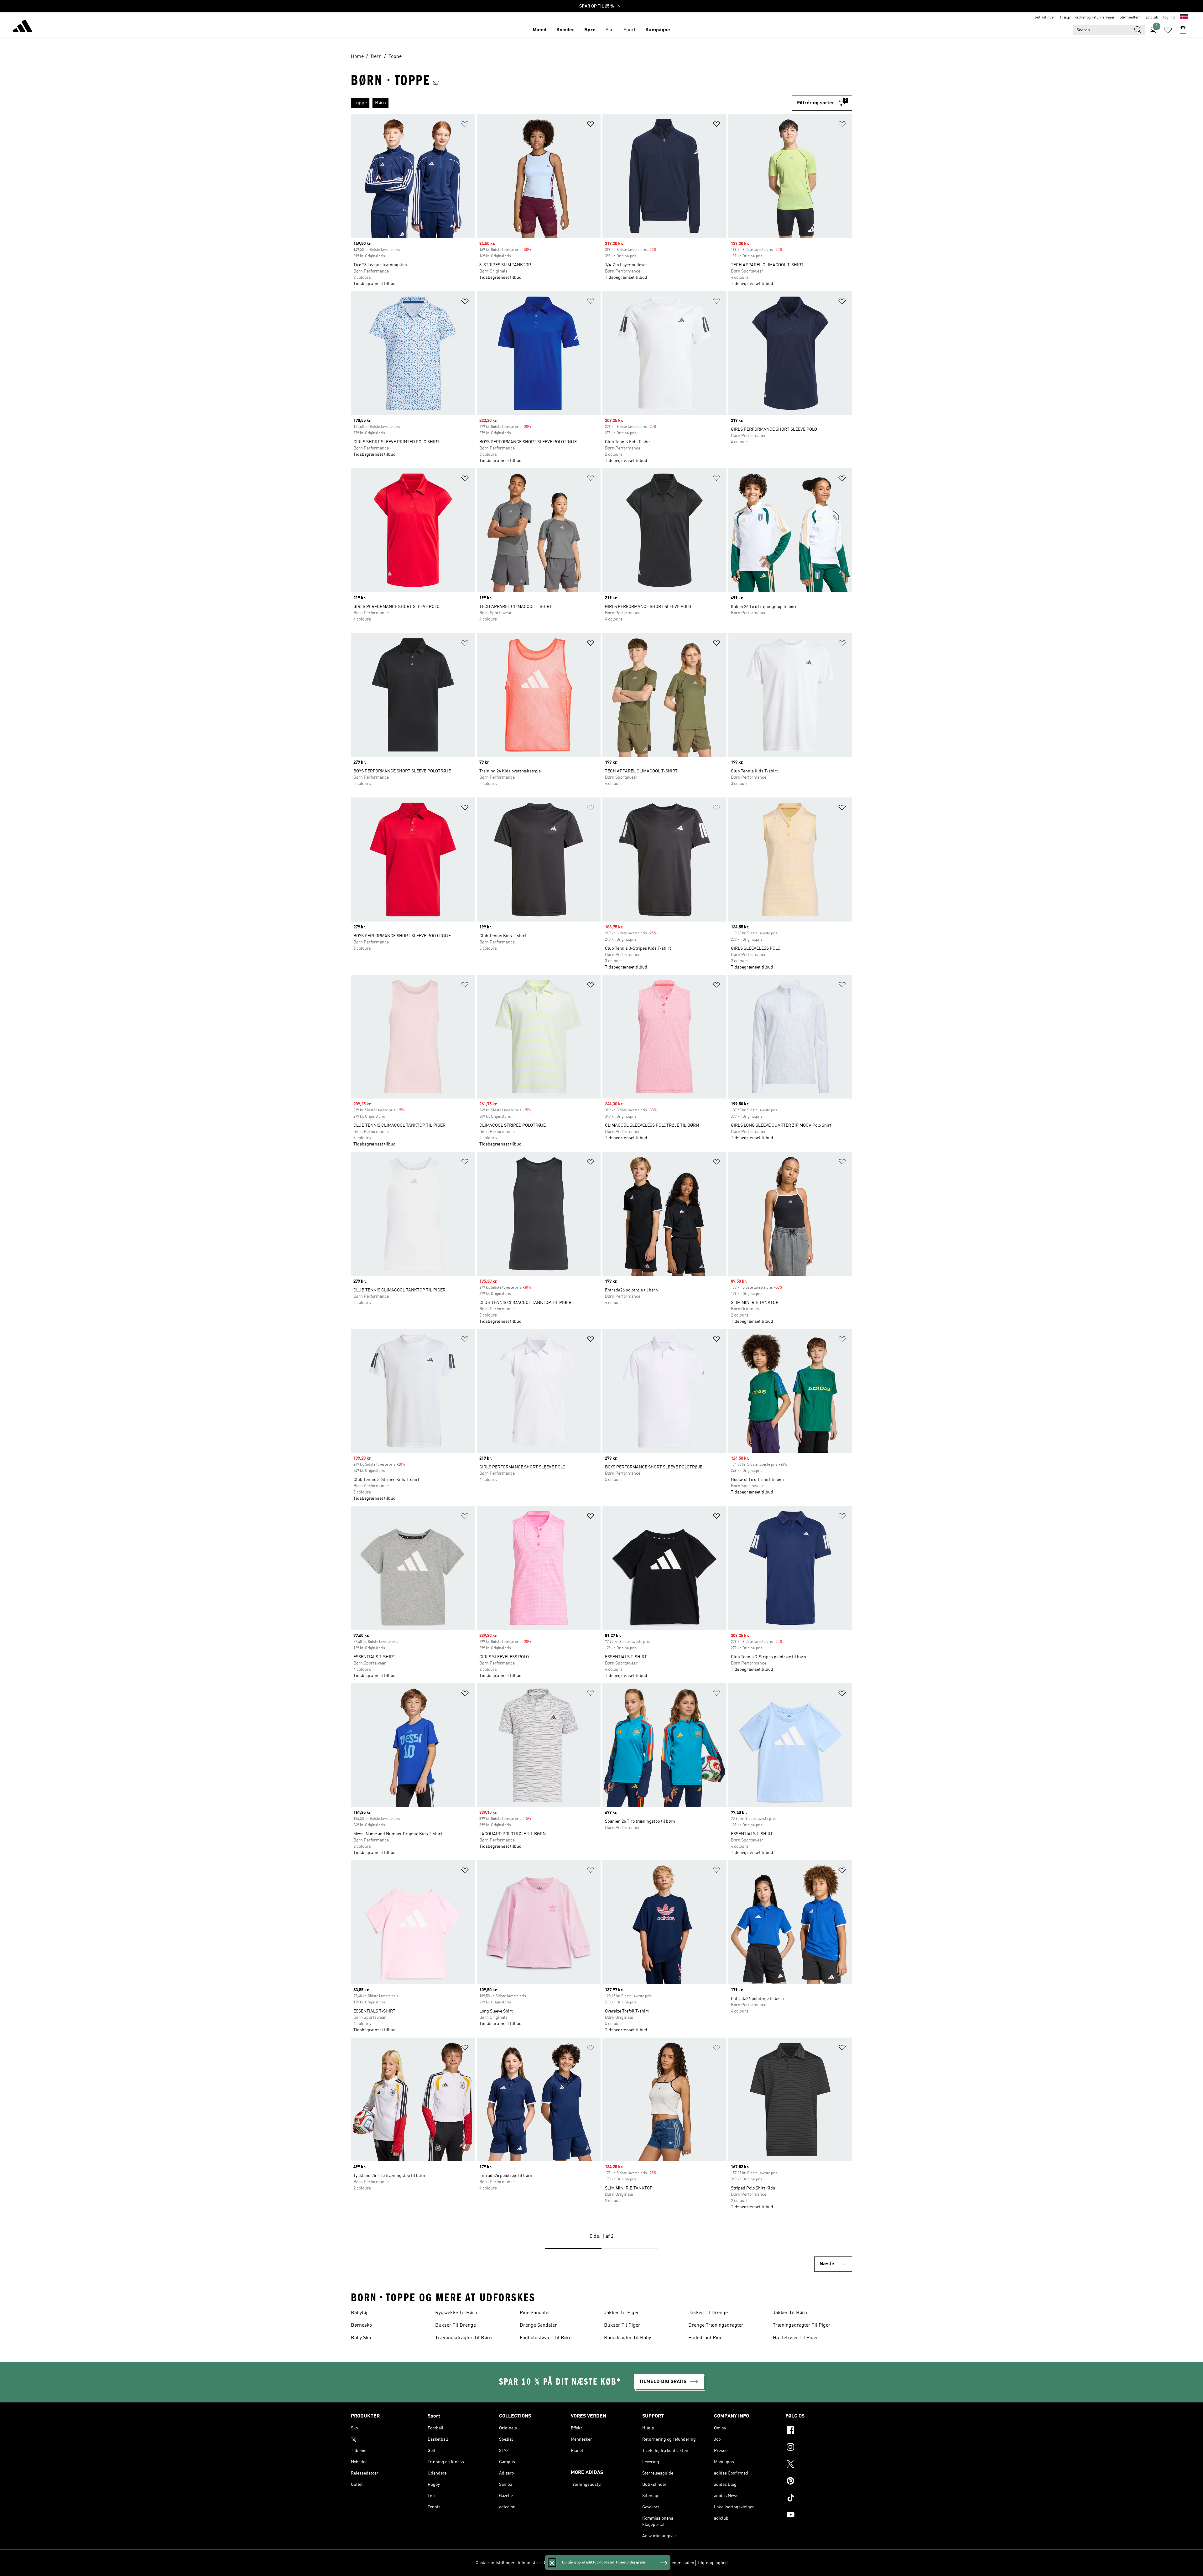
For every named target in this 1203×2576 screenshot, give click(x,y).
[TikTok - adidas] (819, 2499)
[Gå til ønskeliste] (1168, 30)
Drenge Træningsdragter (716, 2325)
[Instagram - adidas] (819, 2448)
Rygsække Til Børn (456, 2313)
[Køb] (23, 27)
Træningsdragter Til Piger (802, 2325)
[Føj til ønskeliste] (465, 125)
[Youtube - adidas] (819, 2516)
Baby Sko (361, 2338)
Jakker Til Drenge (708, 2313)
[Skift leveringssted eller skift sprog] (1184, 18)
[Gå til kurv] (1183, 30)
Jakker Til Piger (622, 2313)
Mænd (539, 30)
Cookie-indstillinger (495, 2563)
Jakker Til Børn (790, 2313)
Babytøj (359, 2313)
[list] (571, 103)
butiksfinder (1045, 18)
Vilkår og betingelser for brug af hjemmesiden (650, 2563)
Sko (609, 30)
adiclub (1152, 18)
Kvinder (565, 30)
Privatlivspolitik (587, 2563)
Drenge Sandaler (538, 2325)
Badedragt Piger (706, 2338)
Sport (629, 30)
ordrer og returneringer (1095, 18)
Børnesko (361, 2325)
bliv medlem (1130, 18)
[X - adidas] (819, 2465)
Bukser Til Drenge (456, 2325)
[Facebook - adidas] (819, 2431)
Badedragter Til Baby (628, 2338)
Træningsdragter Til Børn (463, 2338)
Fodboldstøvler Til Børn (546, 2338)
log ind (1169, 18)
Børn (590, 30)
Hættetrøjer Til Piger (796, 2338)
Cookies (562, 2563)
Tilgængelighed (712, 2563)
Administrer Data (534, 2563)
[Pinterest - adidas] (819, 2482)
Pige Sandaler (535, 2313)
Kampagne (658, 30)
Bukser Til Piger (622, 2325)
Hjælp (1065, 18)
